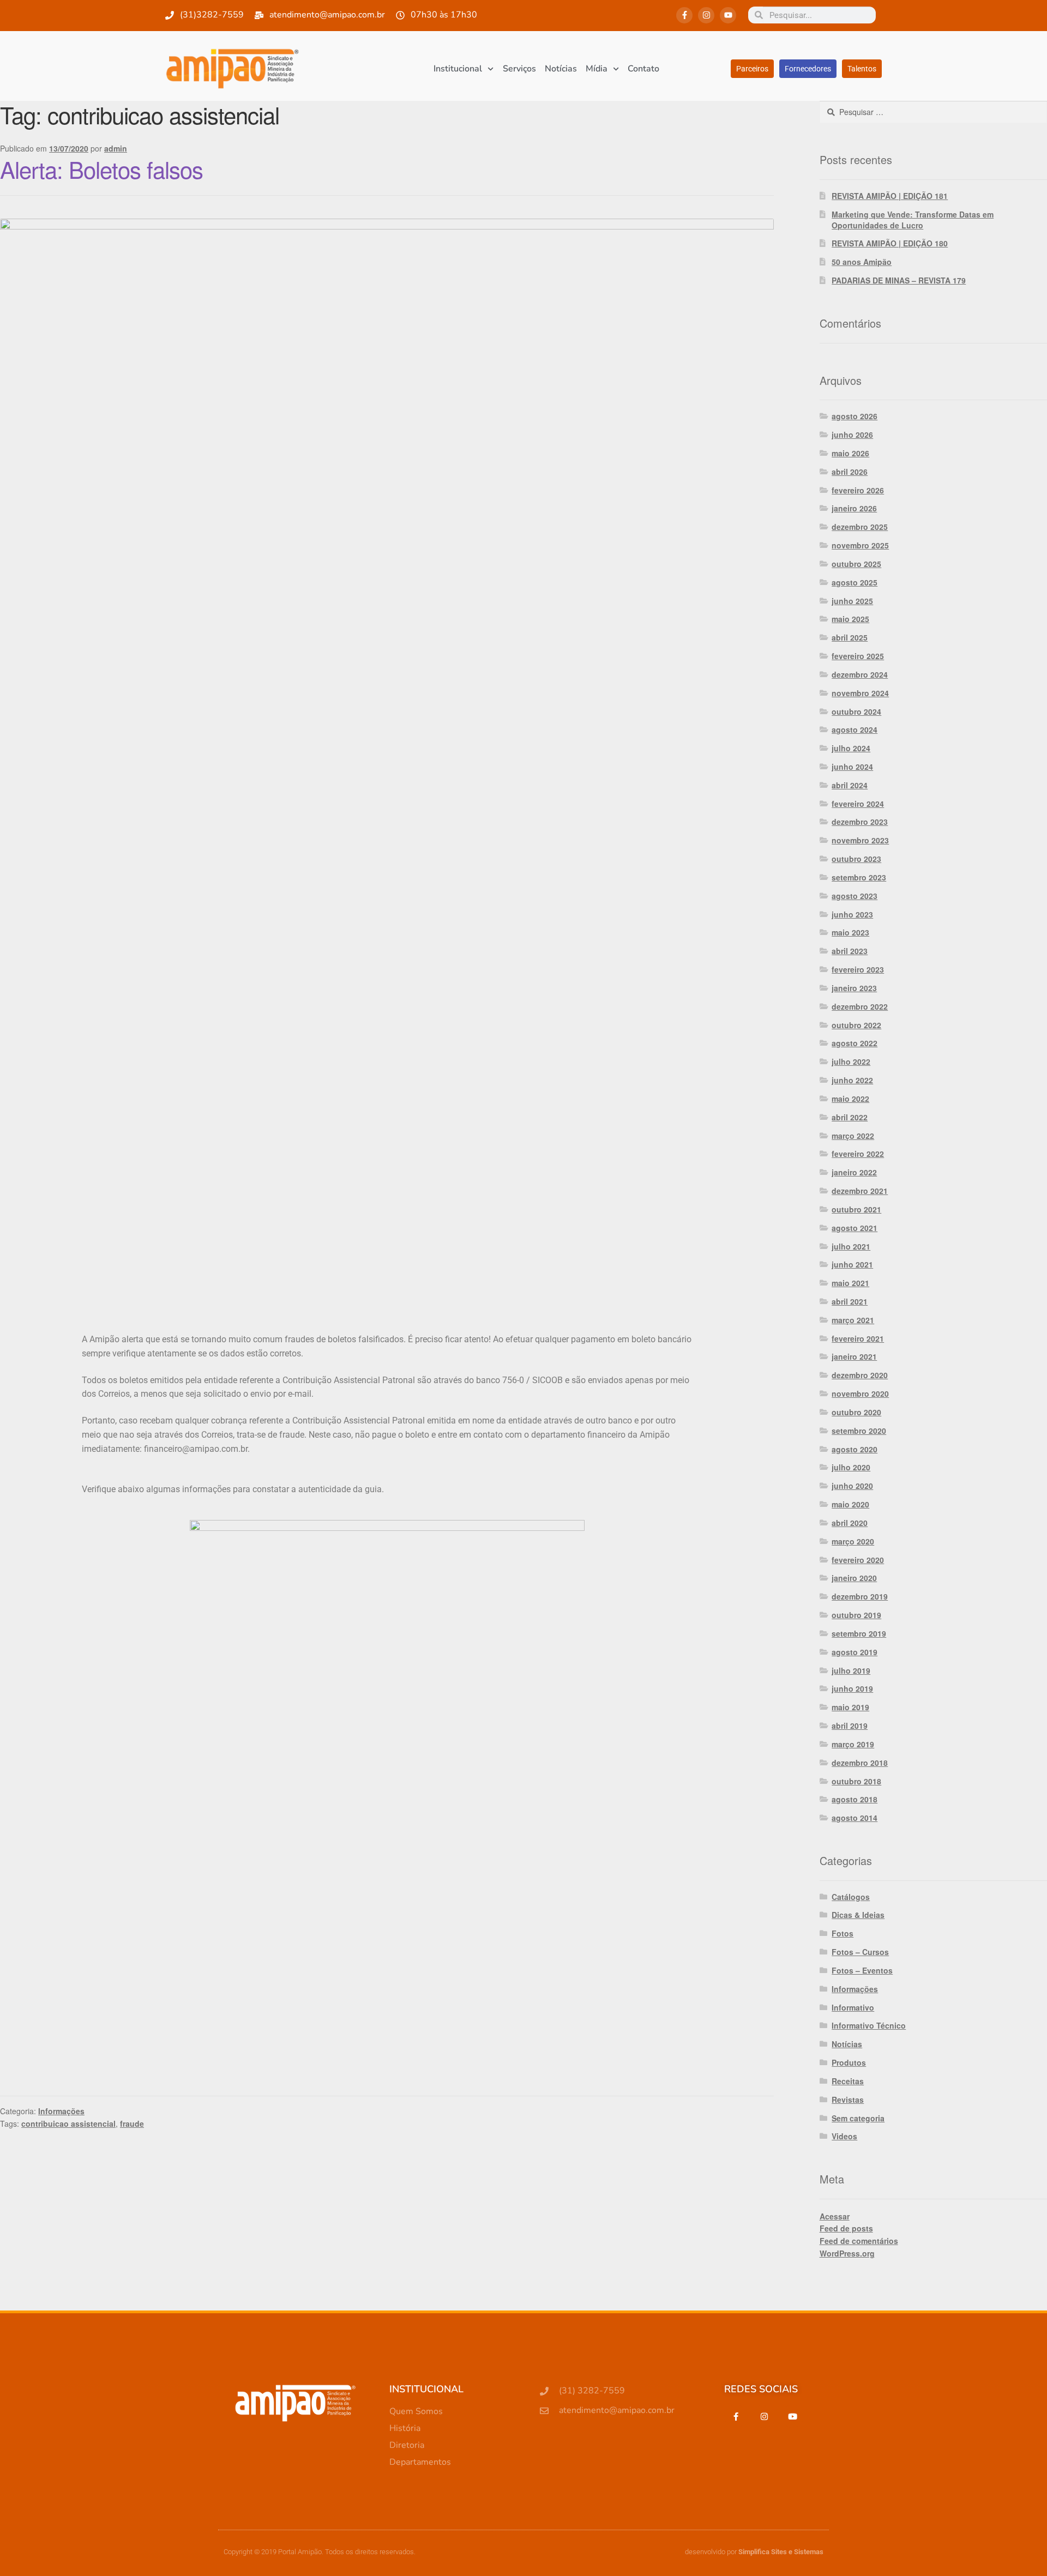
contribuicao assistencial (68, 2123)
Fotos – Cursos (860, 1952)
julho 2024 (851, 748)
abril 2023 (850, 951)
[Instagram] (706, 15)
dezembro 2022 (860, 1006)
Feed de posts (846, 2228)
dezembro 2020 (860, 1375)
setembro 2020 (859, 1431)
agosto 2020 (855, 1449)
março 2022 (853, 1136)
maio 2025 (850, 619)
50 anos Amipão (862, 262)
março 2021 (853, 1320)
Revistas (848, 2100)
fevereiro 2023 (858, 969)
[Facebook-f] (684, 15)
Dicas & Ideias (858, 1915)
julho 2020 (851, 1467)
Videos (844, 2136)
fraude (132, 2123)
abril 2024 (850, 785)
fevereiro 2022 (858, 1154)
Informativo (853, 2007)
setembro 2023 (859, 877)
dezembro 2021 (860, 1191)
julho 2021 (851, 1246)
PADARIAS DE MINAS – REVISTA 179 (899, 280)
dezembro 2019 (860, 1596)
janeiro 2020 (854, 1578)
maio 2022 (850, 1099)
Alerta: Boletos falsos (101, 169)
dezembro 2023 (860, 822)
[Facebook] (736, 2416)
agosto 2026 (855, 416)
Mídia (597, 69)
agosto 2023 (855, 896)
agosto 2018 (855, 1799)
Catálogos (851, 1897)
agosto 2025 (855, 582)
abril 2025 (850, 637)
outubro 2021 (856, 1209)
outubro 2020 (856, 1412)
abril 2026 (850, 472)
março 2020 (853, 1541)
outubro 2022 (856, 1025)
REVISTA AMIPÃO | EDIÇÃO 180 (890, 243)
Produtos (849, 2062)
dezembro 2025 (860, 527)
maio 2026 (850, 453)
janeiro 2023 (854, 988)
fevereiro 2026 (858, 490)
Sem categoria (858, 2118)
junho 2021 (852, 1264)
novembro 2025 (860, 545)
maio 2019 (850, 1707)
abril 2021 (850, 1301)
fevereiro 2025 (858, 656)
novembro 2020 (860, 1393)
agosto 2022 (855, 1043)
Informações (61, 2111)
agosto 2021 (855, 1228)
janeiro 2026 (854, 508)
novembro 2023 (860, 840)
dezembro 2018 (860, 1763)
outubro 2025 (856, 564)
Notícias (561, 69)
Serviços (519, 69)
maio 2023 (850, 932)
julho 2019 (851, 1670)
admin (116, 148)
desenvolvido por (754, 2552)
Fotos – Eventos (862, 1970)
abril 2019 (850, 1726)
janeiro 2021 (854, 1356)
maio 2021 (850, 1283)
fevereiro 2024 (858, 804)
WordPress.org (847, 2253)
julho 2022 (851, 1061)
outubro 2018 (856, 1781)
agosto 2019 (855, 1652)
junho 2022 (852, 1080)
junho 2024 (852, 767)
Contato (643, 69)
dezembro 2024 (860, 674)
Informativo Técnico (869, 2025)
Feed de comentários (859, 2241)
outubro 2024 (856, 711)
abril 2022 (850, 1117)
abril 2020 (850, 1523)
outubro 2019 (856, 1615)
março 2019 (853, 1744)
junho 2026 (852, 435)
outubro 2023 (856, 859)
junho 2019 (852, 1688)
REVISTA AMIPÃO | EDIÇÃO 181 (890, 196)
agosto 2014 (855, 1818)
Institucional (458, 69)
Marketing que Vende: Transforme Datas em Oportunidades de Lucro (913, 220)
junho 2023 (852, 914)
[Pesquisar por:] (933, 112)
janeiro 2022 (854, 1172)
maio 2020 (850, 1504)
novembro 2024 (860, 693)
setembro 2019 (859, 1633)
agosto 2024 (855, 729)
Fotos (843, 1933)
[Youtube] (728, 15)
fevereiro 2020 (858, 1560)
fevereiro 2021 (858, 1338)
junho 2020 (852, 1486)
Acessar (835, 2216)
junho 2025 (852, 601)
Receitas (848, 2081)
